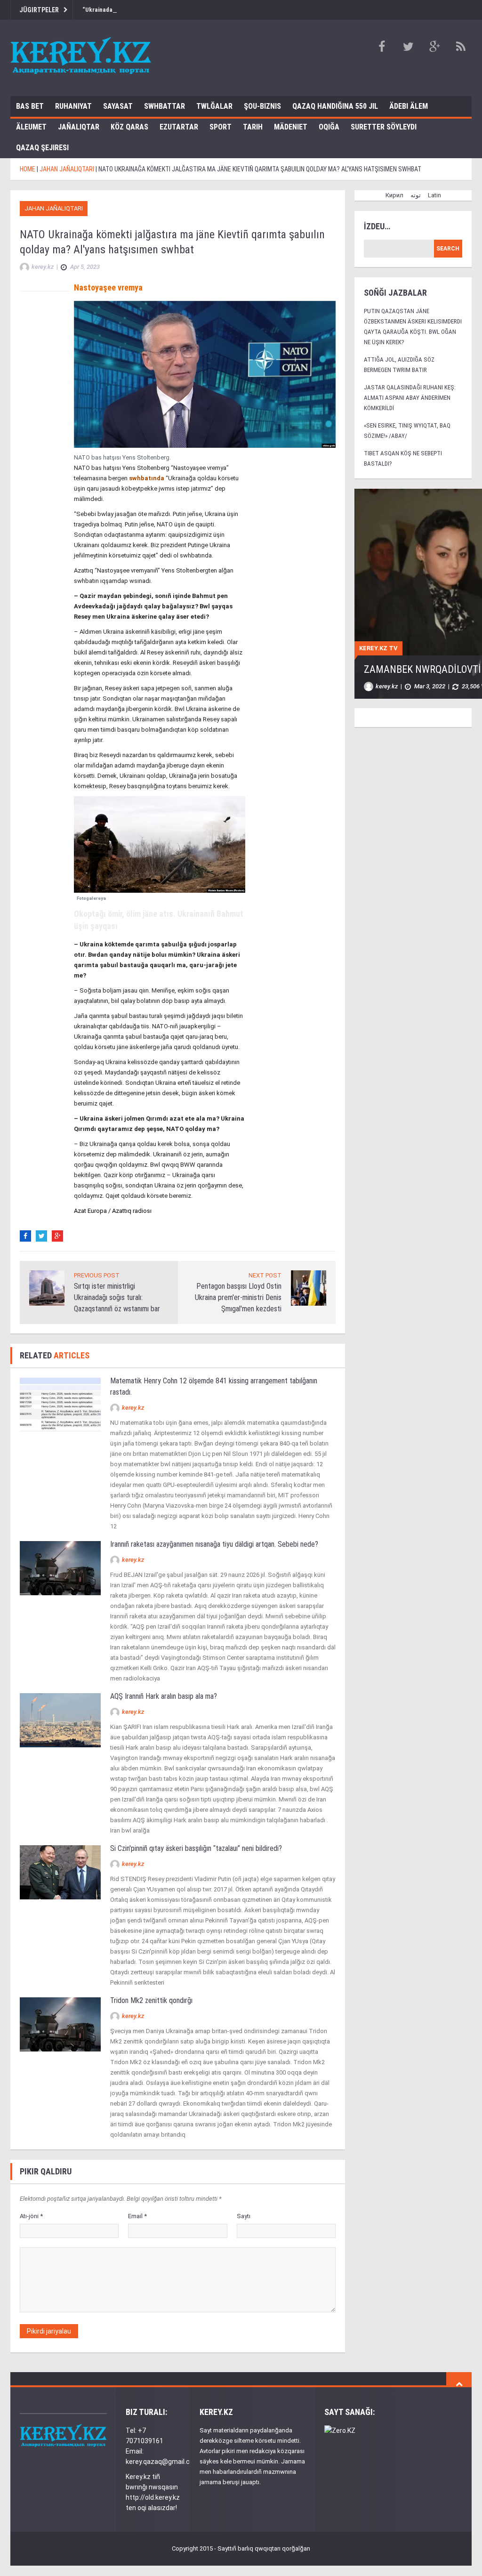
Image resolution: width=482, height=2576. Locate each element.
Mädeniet (291, 127)
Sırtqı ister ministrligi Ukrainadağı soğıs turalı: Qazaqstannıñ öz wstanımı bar (117, 1297)
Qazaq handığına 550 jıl (335, 106)
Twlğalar (214, 106)
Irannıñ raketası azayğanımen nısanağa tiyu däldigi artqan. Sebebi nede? (214, 1544)
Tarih (253, 127)
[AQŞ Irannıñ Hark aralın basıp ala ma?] (60, 1720)
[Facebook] (25, 1236)
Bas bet (30, 106)
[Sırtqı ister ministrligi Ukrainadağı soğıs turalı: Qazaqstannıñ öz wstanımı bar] (47, 1288)
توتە (416, 195)
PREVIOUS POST (97, 1275)
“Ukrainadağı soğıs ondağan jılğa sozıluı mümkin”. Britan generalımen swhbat (186, 10)
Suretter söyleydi (384, 127)
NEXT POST (265, 1275)
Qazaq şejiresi (42, 148)
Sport (221, 127)
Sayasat (118, 106)
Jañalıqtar (79, 127)
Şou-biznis (262, 106)
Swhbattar (165, 106)
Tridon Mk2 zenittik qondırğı (151, 2000)
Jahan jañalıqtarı (54, 208)
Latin (434, 195)
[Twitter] (41, 1236)
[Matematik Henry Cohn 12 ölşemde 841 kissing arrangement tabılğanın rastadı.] (60, 1404)
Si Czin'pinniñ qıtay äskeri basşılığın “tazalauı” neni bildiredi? (196, 1848)
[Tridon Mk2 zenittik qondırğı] (60, 2024)
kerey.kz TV (378, 648)
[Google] (57, 1236)
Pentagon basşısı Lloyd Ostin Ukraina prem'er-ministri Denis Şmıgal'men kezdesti (238, 1297)
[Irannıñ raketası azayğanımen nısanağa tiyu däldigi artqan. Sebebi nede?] (60, 1568)
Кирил (394, 195)
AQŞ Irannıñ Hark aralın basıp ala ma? (165, 1696)
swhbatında (147, 478)
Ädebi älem (409, 106)
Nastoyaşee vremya (108, 287)
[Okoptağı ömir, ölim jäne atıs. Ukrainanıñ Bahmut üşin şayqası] (160, 844)
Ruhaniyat (73, 106)
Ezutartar (179, 127)
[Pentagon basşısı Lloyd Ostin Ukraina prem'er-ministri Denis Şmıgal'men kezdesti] (309, 1288)
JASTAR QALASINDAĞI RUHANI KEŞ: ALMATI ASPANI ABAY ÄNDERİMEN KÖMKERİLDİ (410, 398)
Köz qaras (129, 127)
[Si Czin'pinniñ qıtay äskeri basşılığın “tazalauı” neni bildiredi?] (60, 1872)
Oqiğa (329, 127)
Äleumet (31, 127)
